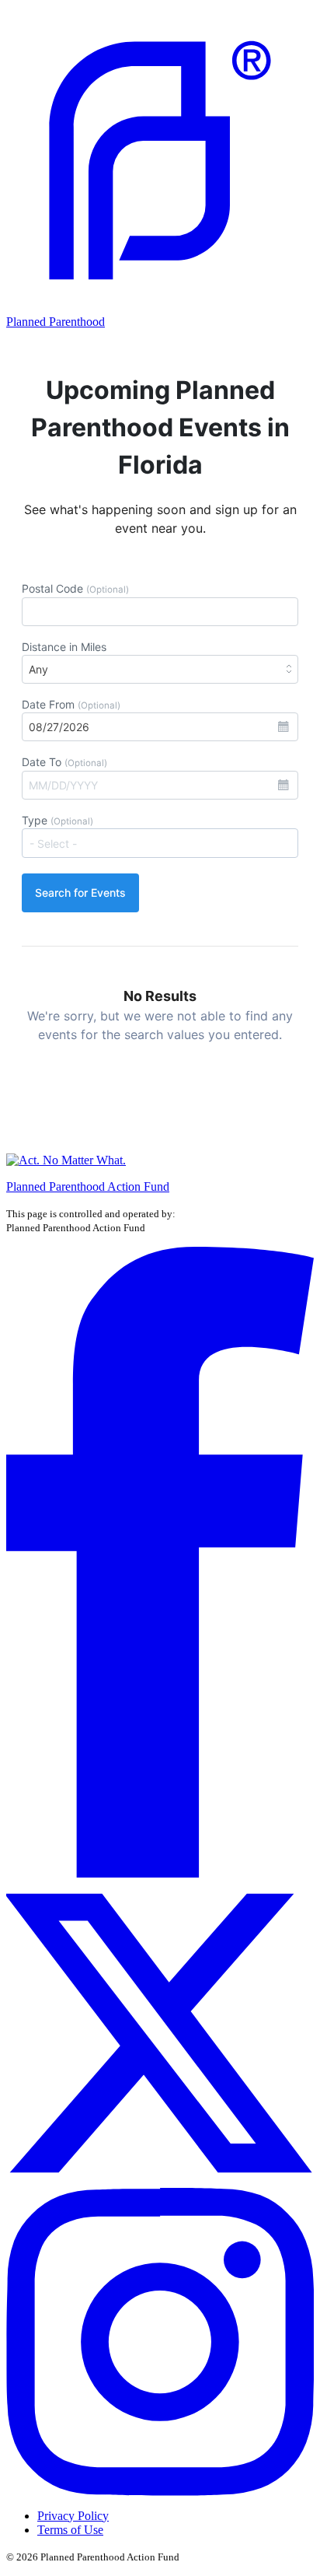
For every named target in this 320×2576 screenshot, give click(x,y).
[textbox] (167, 843)
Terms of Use (70, 2530)
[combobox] (160, 843)
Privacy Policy (73, 2516)
